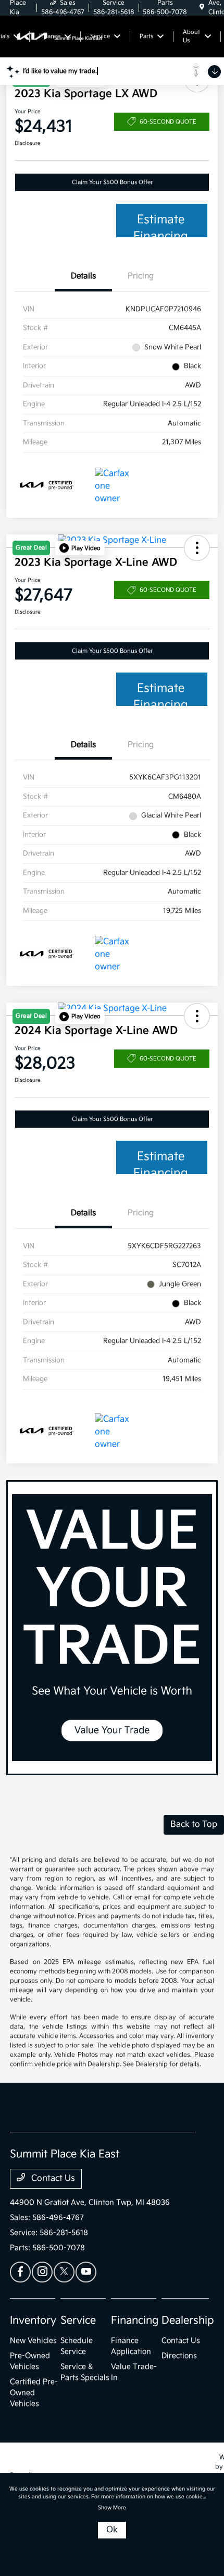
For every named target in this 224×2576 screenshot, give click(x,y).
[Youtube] (86, 2272)
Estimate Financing (161, 225)
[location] (202, 8)
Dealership (188, 2321)
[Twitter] (64, 2272)
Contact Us (52, 2178)
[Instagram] (42, 2272)
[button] (80, 548)
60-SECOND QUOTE (168, 122)
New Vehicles (33, 2341)
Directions (179, 2356)
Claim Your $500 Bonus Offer (112, 182)
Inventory (33, 2321)
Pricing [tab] (141, 276)
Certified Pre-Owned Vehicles (34, 2393)
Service (78, 2321)
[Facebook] (20, 2272)
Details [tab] (83, 276)
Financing (135, 2321)
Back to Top (194, 1824)
